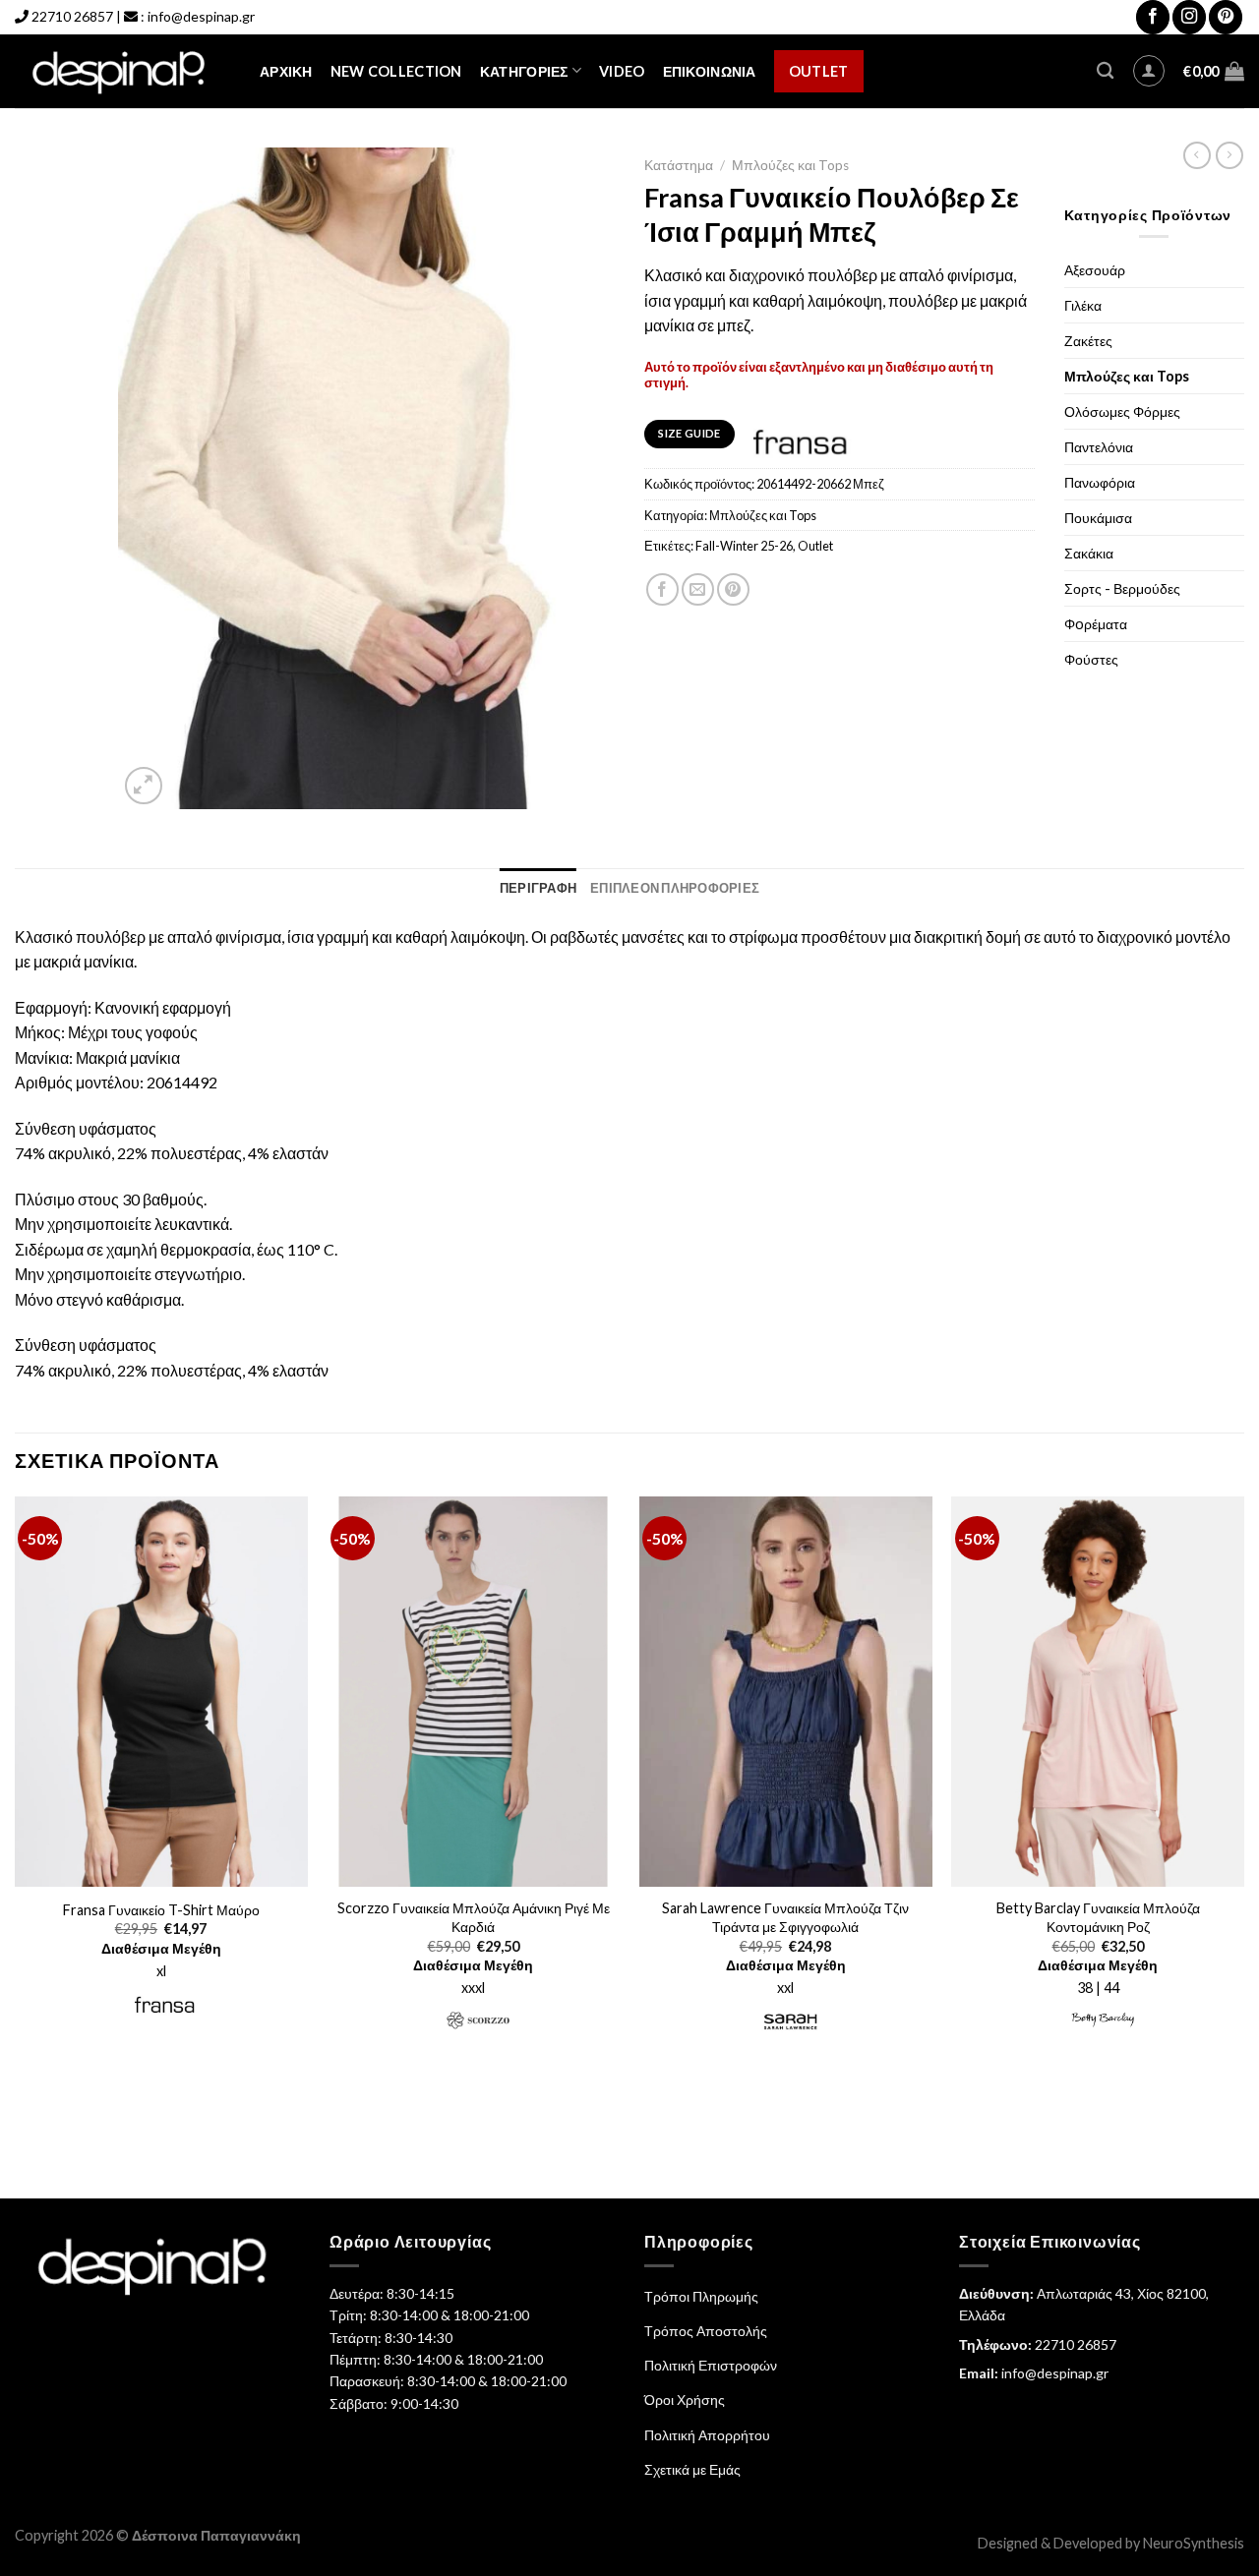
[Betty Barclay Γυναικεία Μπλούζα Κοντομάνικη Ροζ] (1098, 1692)
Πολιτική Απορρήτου (707, 2435)
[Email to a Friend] (698, 589)
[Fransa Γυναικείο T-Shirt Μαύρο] (161, 1692)
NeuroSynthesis (1194, 2543)
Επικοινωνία (710, 71)
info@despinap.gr (201, 16)
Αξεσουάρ (1095, 270)
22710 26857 (72, 16)
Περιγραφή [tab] (538, 888)
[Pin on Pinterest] (733, 589)
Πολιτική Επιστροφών (711, 2365)
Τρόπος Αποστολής (706, 2331)
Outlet (819, 71)
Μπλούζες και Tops (790, 165)
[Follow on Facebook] (1153, 17)
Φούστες (1091, 659)
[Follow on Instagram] (1189, 17)
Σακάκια (1089, 553)
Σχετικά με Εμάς (692, 2469)
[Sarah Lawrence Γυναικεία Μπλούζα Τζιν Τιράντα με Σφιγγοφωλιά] (786, 1692)
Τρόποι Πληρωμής (701, 2296)
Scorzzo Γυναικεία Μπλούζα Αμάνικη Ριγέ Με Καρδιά (474, 1917)
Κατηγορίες (524, 71)
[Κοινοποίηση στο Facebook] (662, 589)
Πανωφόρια (1100, 482)
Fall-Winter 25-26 (744, 546)
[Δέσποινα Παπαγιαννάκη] (122, 71)
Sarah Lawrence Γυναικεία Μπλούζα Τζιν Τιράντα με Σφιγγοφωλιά (785, 1917)
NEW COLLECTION (396, 71)
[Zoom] (144, 786)
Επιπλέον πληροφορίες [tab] (675, 888)
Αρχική (286, 71)
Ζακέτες (1088, 341)
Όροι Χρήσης (685, 2400)
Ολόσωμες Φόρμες (1122, 411)
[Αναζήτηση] (1105, 71)
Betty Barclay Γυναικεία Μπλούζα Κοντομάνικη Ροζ (1098, 1917)
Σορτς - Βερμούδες (1122, 588)
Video (622, 71)
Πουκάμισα (1098, 518)
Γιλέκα (1083, 305)
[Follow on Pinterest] (1226, 17)
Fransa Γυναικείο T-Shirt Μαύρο (161, 1910)
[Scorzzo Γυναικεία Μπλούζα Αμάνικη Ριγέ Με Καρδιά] (473, 1692)
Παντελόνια (1099, 447)
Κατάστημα (679, 165)
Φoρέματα (1096, 624)
